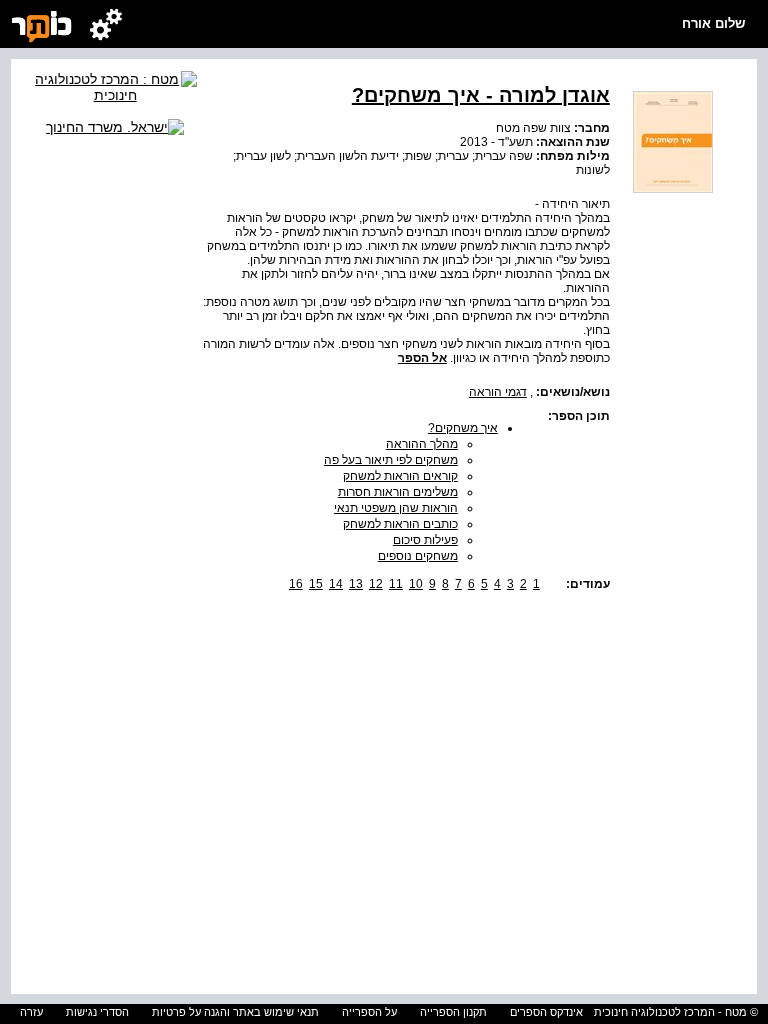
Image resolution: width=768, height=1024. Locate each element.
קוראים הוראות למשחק (400, 476)
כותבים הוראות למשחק (400, 524)
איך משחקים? (463, 428)
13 (356, 584)
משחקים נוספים (418, 556)
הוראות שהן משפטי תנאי (396, 508)
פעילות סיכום (425, 540)
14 (336, 584)
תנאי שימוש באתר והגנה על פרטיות (235, 1012)
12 (376, 584)
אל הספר (422, 358)
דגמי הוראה (498, 392)
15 (316, 584)
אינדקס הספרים (546, 1012)
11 (396, 584)
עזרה (31, 1012)
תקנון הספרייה (453, 1012)
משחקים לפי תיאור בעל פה (391, 460)
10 (416, 584)
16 (296, 584)
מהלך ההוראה (422, 444)
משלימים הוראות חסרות (398, 492)
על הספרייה (369, 1012)
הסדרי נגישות (97, 1012)
